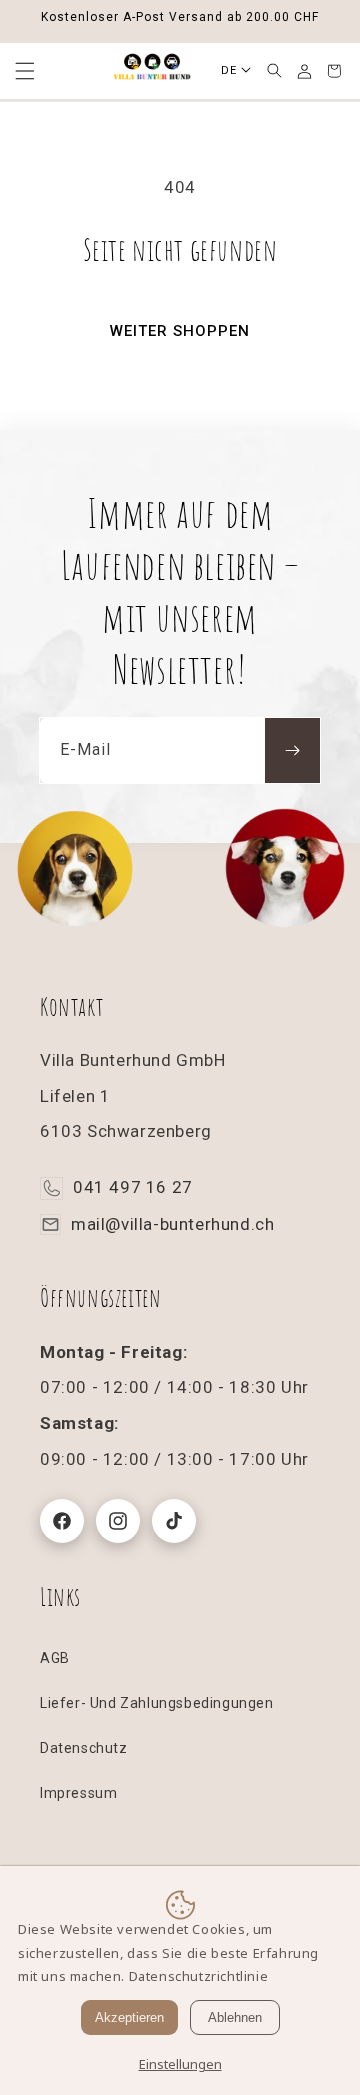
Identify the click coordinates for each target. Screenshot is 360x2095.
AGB (55, 1658)
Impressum (78, 1793)
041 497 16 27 (133, 1187)
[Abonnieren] (292, 750)
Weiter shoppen (180, 331)
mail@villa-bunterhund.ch (172, 1224)
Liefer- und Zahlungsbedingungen (157, 1703)
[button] (274, 71)
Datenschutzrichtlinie (199, 1976)
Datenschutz (84, 1748)
